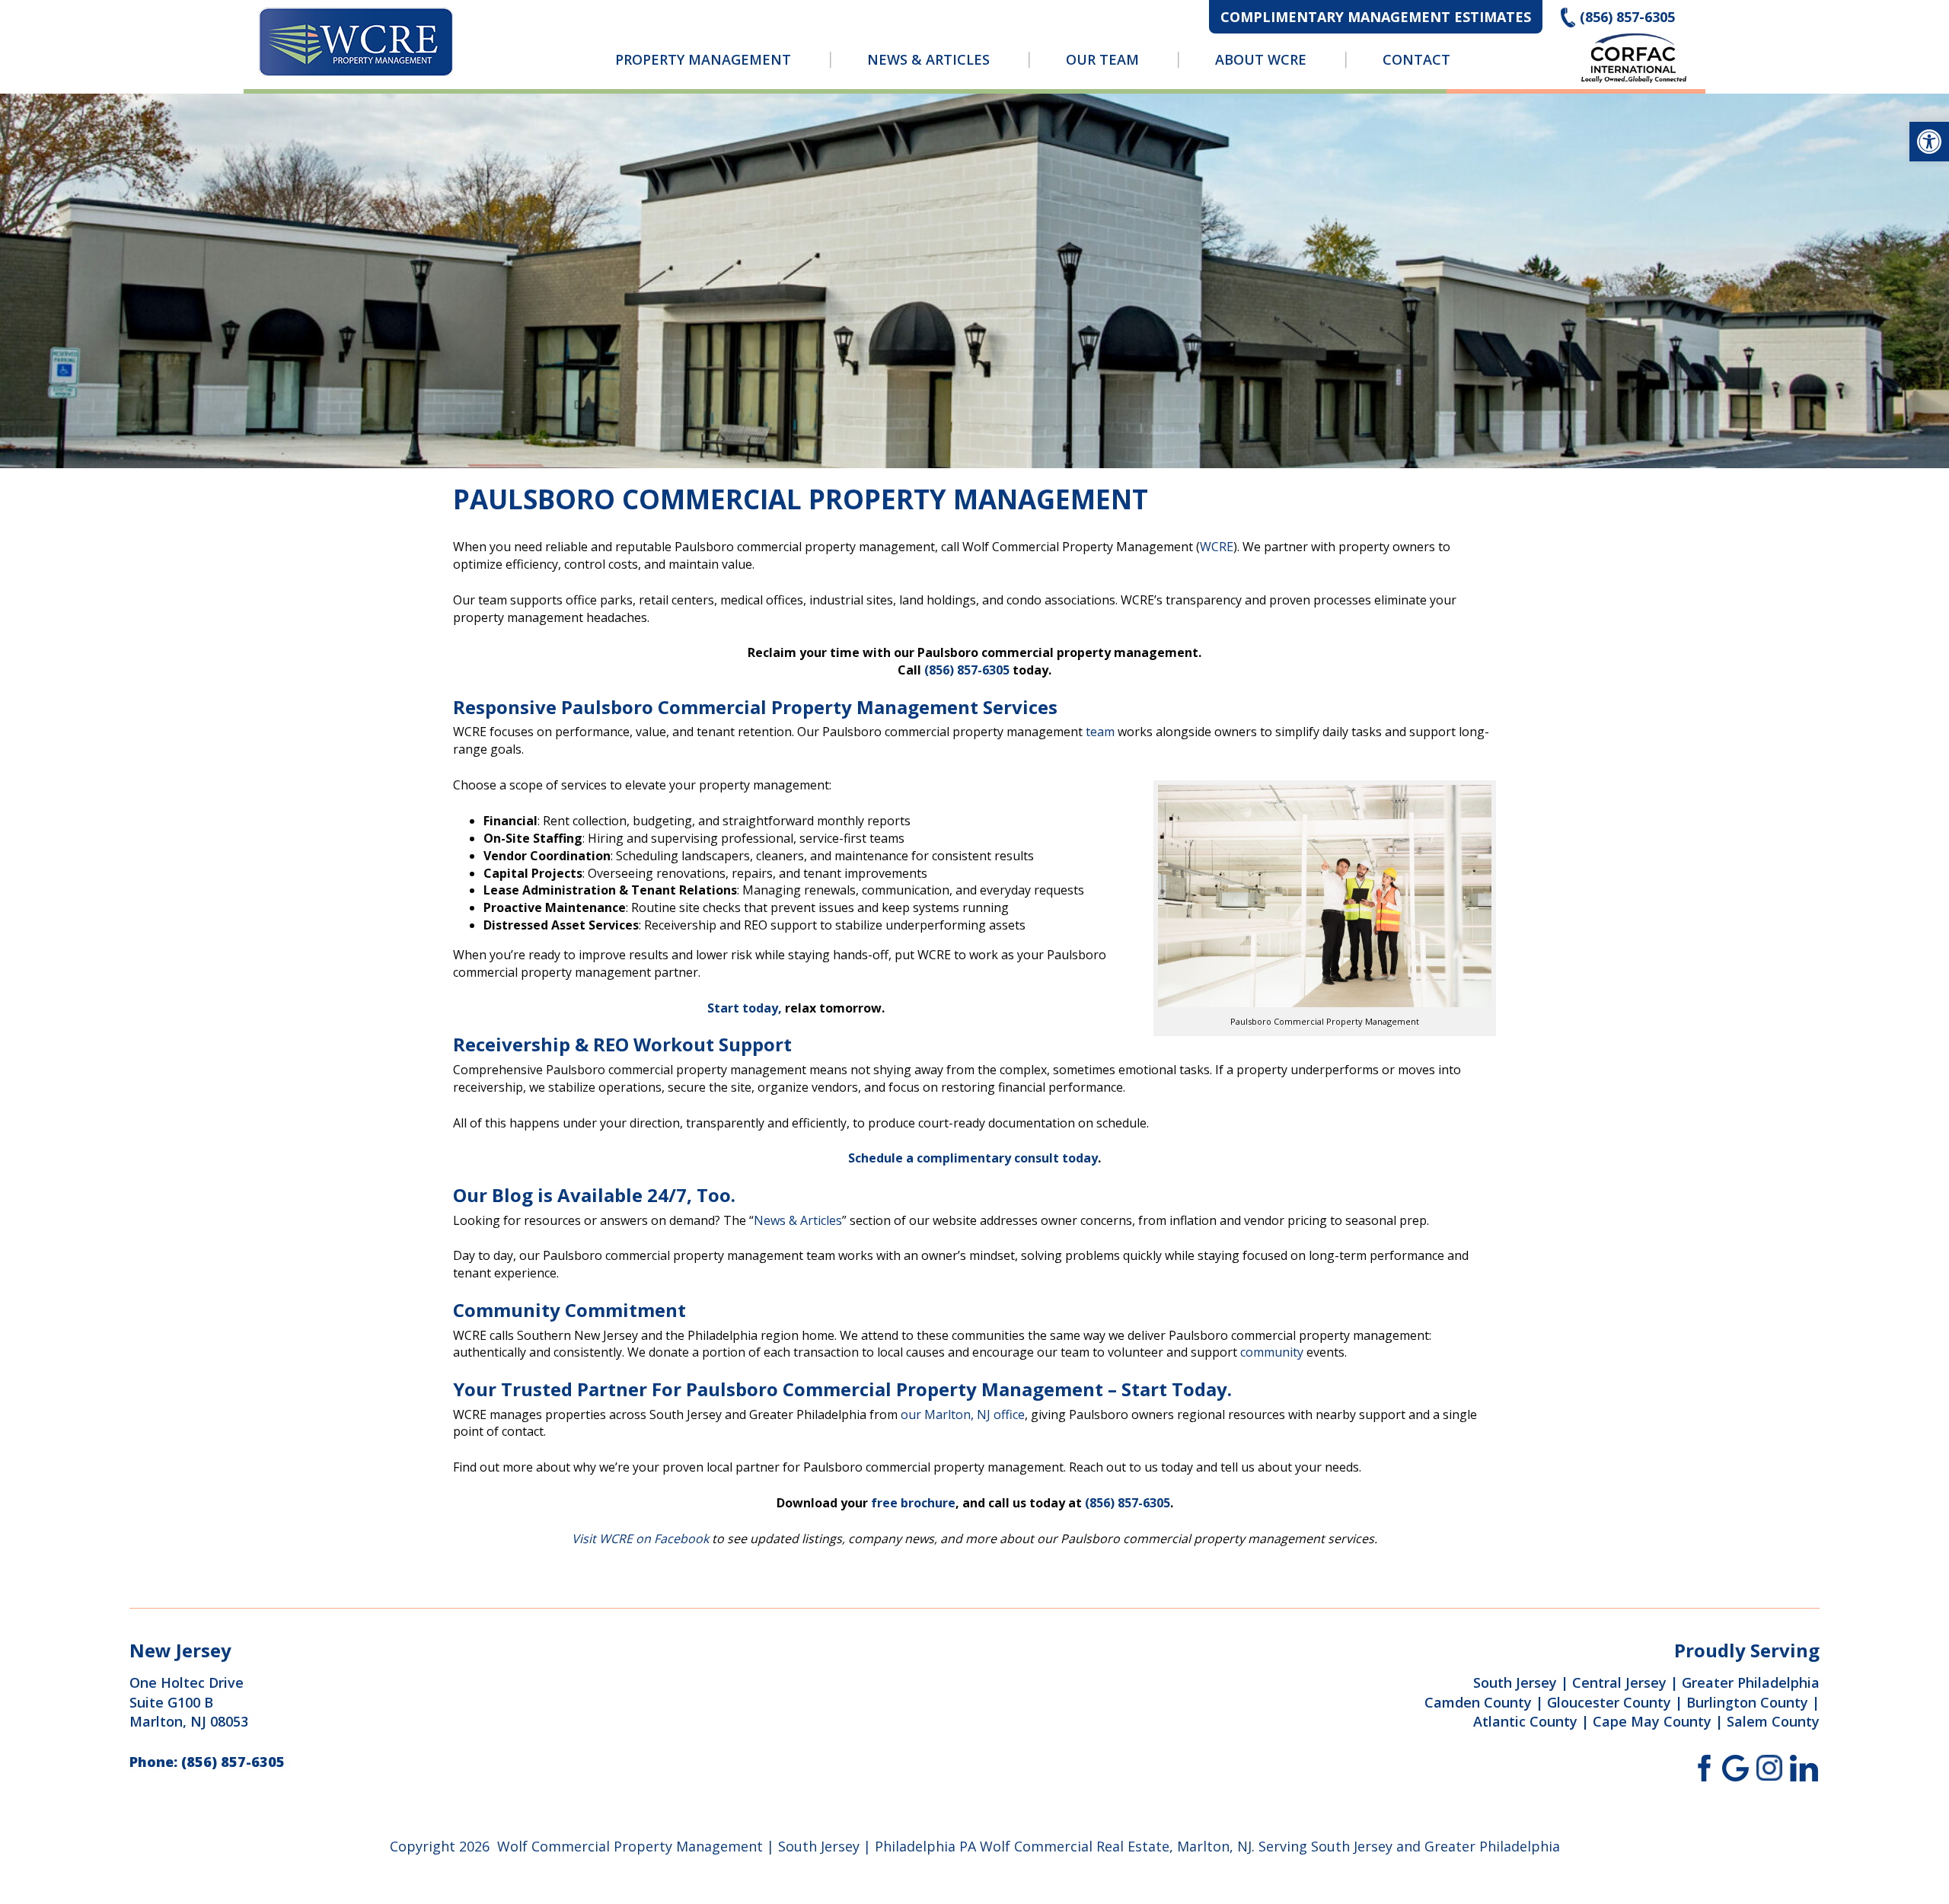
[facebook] (1701, 1767)
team (1100, 732)
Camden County (1478, 1702)
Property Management (703, 59)
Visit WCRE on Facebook (640, 1539)
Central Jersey (1619, 1682)
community (1272, 1352)
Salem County (1773, 1721)
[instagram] (1770, 1767)
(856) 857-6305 (1627, 17)
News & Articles (928, 59)
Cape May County (1652, 1721)
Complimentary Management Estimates (1376, 17)
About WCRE (1261, 59)
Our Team (1102, 59)
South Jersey (1515, 1682)
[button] (1929, 142)
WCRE (1217, 547)
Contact (1416, 59)
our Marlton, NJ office (963, 1414)
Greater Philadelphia (1751, 1682)
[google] (1735, 1767)
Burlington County (1747, 1702)
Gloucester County (1609, 1702)
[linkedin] (1804, 1767)
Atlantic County (1525, 1721)
